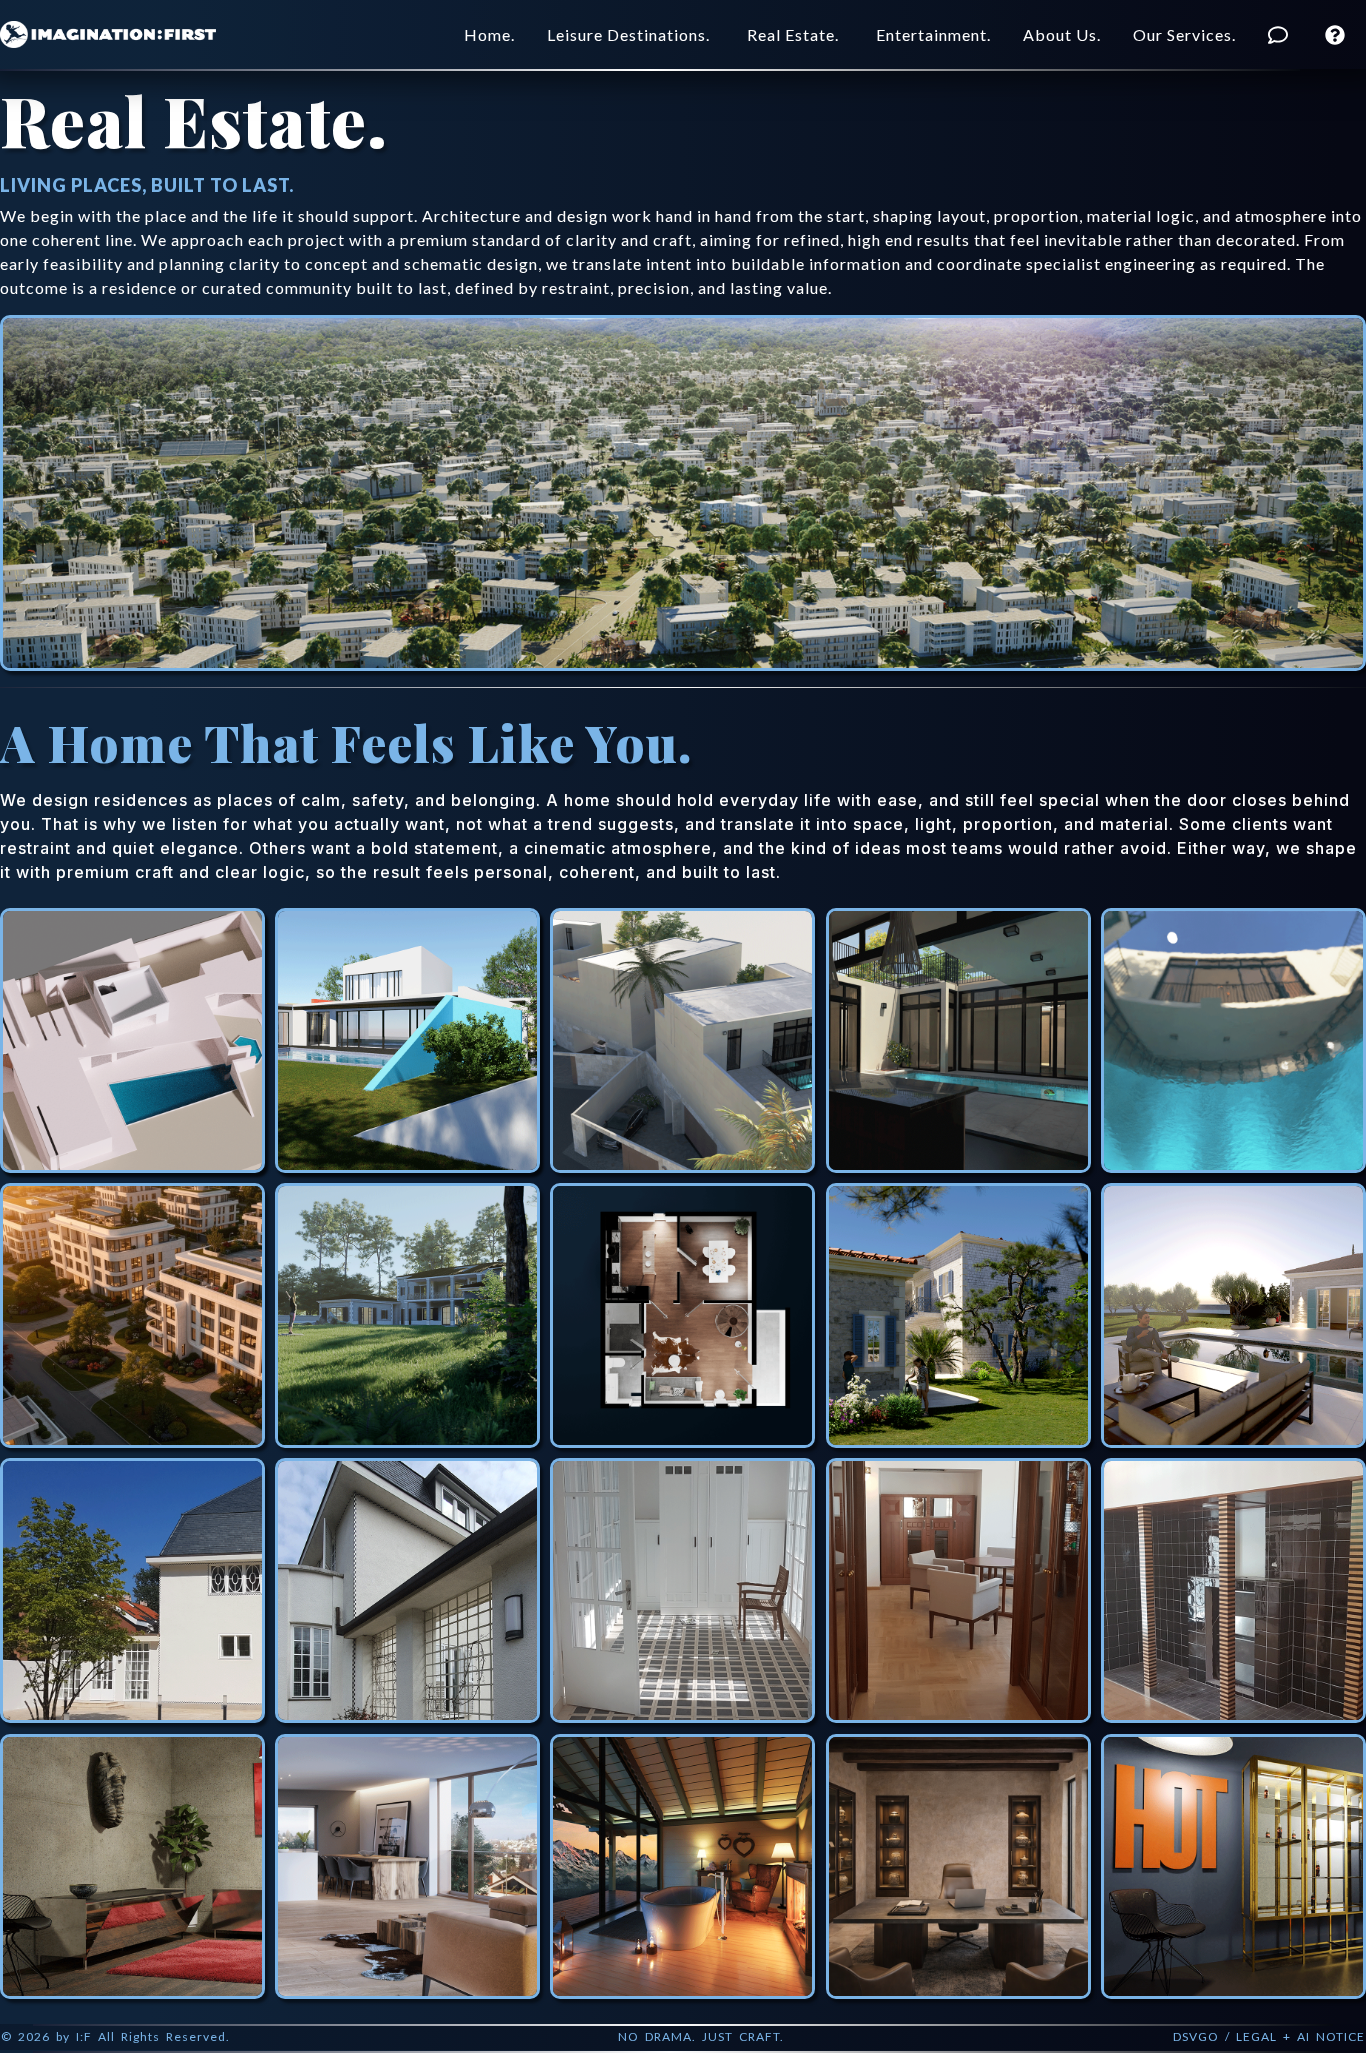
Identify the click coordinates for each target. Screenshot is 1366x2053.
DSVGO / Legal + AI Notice (1269, 2036)
